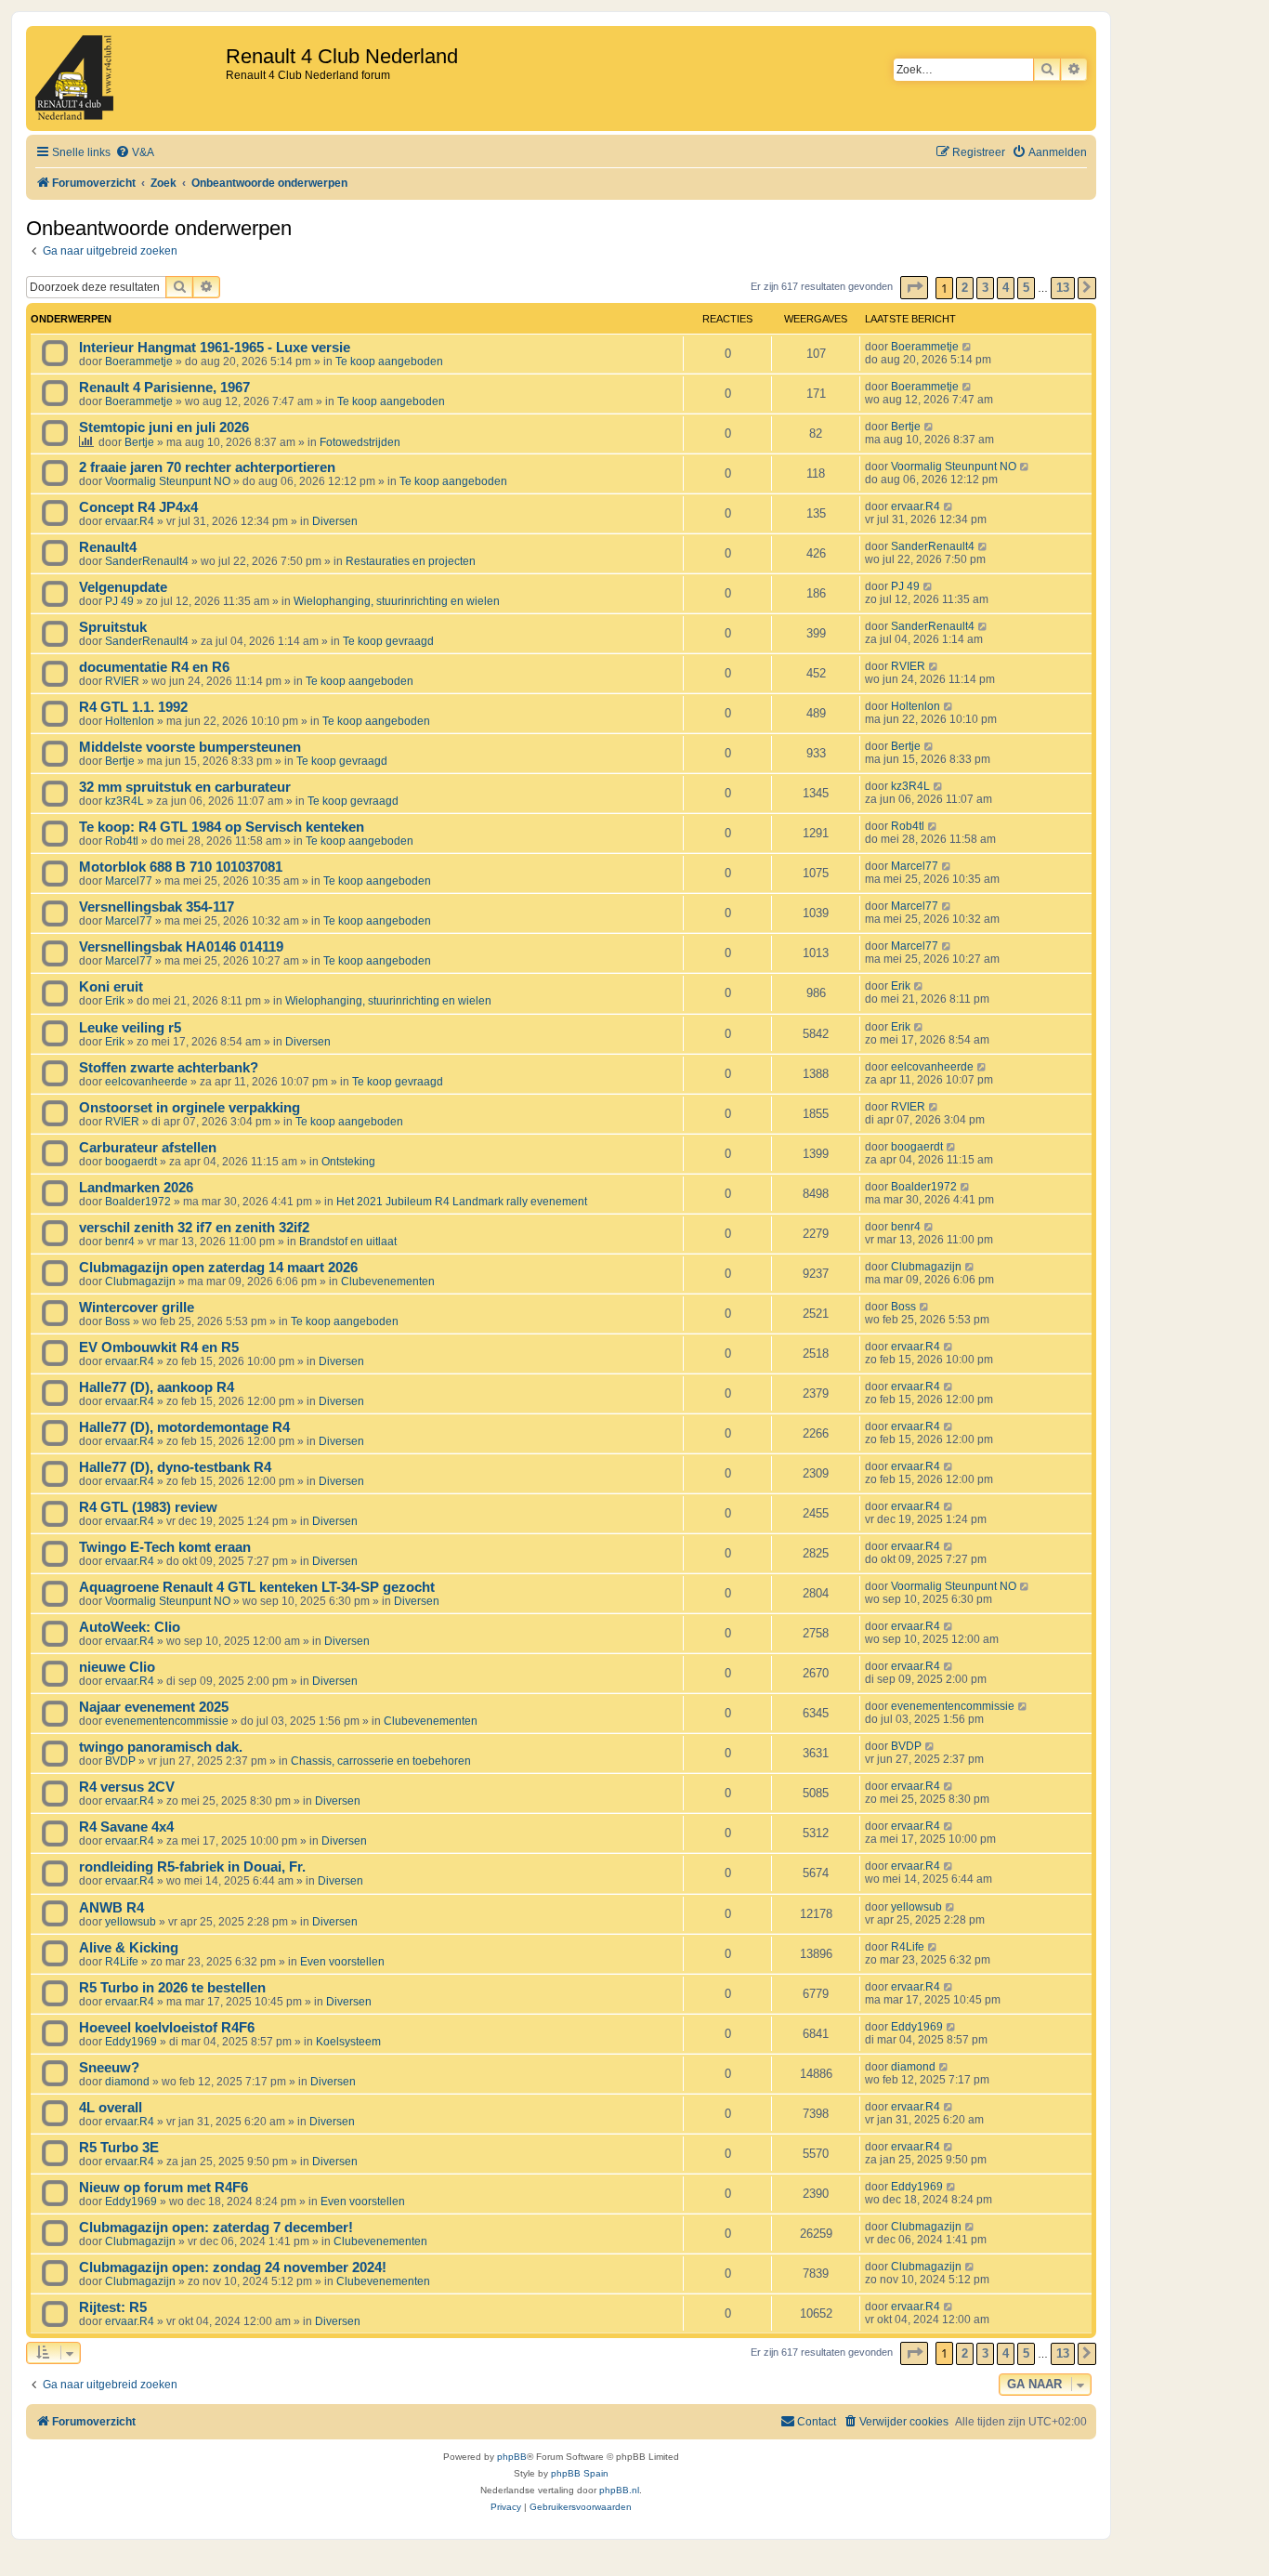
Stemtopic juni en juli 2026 (164, 427)
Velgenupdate (123, 587)
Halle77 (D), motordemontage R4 (184, 1427)
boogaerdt (131, 1162)
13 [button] (1063, 288)
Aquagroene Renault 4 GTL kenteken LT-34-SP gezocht (257, 1587)
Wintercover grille (137, 1308)
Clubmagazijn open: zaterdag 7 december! (216, 2228)
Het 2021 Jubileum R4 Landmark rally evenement (462, 1202)
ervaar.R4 (130, 521)
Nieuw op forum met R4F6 (164, 2188)
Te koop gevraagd (388, 641)
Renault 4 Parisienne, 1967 (164, 388)
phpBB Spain (580, 2473)
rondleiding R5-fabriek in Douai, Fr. (192, 1867)
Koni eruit (111, 987)
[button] (914, 288)
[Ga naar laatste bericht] (968, 347)
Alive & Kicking (129, 1948)
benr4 (120, 1242)
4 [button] (1006, 288)
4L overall (111, 2108)
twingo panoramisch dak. (161, 1747)
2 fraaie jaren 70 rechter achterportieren (207, 467)
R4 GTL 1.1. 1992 (133, 707)
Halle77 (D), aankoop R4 (157, 1387)
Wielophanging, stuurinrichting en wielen (397, 601)
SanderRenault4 (147, 561)
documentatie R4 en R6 (154, 667)
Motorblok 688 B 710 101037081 (181, 867)
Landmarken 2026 (136, 1188)
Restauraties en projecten (411, 561)
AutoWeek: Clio (130, 1627)
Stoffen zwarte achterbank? (169, 1068)
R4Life (122, 1962)
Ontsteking (348, 1162)
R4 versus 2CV (127, 1787)
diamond (127, 2082)
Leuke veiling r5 (130, 1028)
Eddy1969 (131, 2042)
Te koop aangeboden (389, 361)
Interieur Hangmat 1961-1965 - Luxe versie (215, 348)
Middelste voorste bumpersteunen (190, 747)
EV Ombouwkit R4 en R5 (159, 1347)
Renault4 (108, 547)
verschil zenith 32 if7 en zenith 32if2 (194, 1228)
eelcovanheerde (146, 1082)
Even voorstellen (342, 1962)
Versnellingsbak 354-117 (157, 907)
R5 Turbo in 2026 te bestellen (172, 1988)
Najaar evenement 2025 (154, 1707)
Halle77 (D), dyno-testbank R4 (175, 1467)
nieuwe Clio (117, 1667)
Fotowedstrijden (360, 442)
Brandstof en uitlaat (348, 1242)
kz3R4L (124, 801)
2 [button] (965, 288)
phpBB (512, 2457)
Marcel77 (129, 881)
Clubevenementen (388, 1281)
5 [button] (1026, 288)
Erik (115, 1001)
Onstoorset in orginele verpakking (190, 1108)
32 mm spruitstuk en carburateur (185, 787)
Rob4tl (122, 841)
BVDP (120, 1761)
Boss (118, 1321)
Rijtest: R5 (113, 2307)
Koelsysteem (348, 2042)
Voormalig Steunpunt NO (168, 481)
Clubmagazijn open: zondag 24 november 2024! (233, 2267)
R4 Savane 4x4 (126, 1827)
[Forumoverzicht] (128, 79)
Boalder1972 (138, 1202)
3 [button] (985, 288)
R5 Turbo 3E (119, 2148)
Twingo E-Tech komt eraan (165, 1547)
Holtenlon (130, 721)
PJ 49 (119, 601)
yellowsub (131, 1922)
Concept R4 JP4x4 (138, 507)
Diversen (335, 521)
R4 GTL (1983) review (148, 1507)
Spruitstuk (113, 627)
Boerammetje (139, 361)
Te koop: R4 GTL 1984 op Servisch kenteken (222, 827)
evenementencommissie (167, 1721)
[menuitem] (135, 153)
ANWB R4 (111, 1908)
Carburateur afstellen (148, 1148)
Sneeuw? (109, 2068)
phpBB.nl (619, 2490)
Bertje (139, 442)
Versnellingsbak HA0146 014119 (181, 947)
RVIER (122, 681)
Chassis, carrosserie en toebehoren (381, 1761)
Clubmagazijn (140, 1281)
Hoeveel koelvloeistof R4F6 (167, 2028)
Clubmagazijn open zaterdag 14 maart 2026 (218, 1268)
